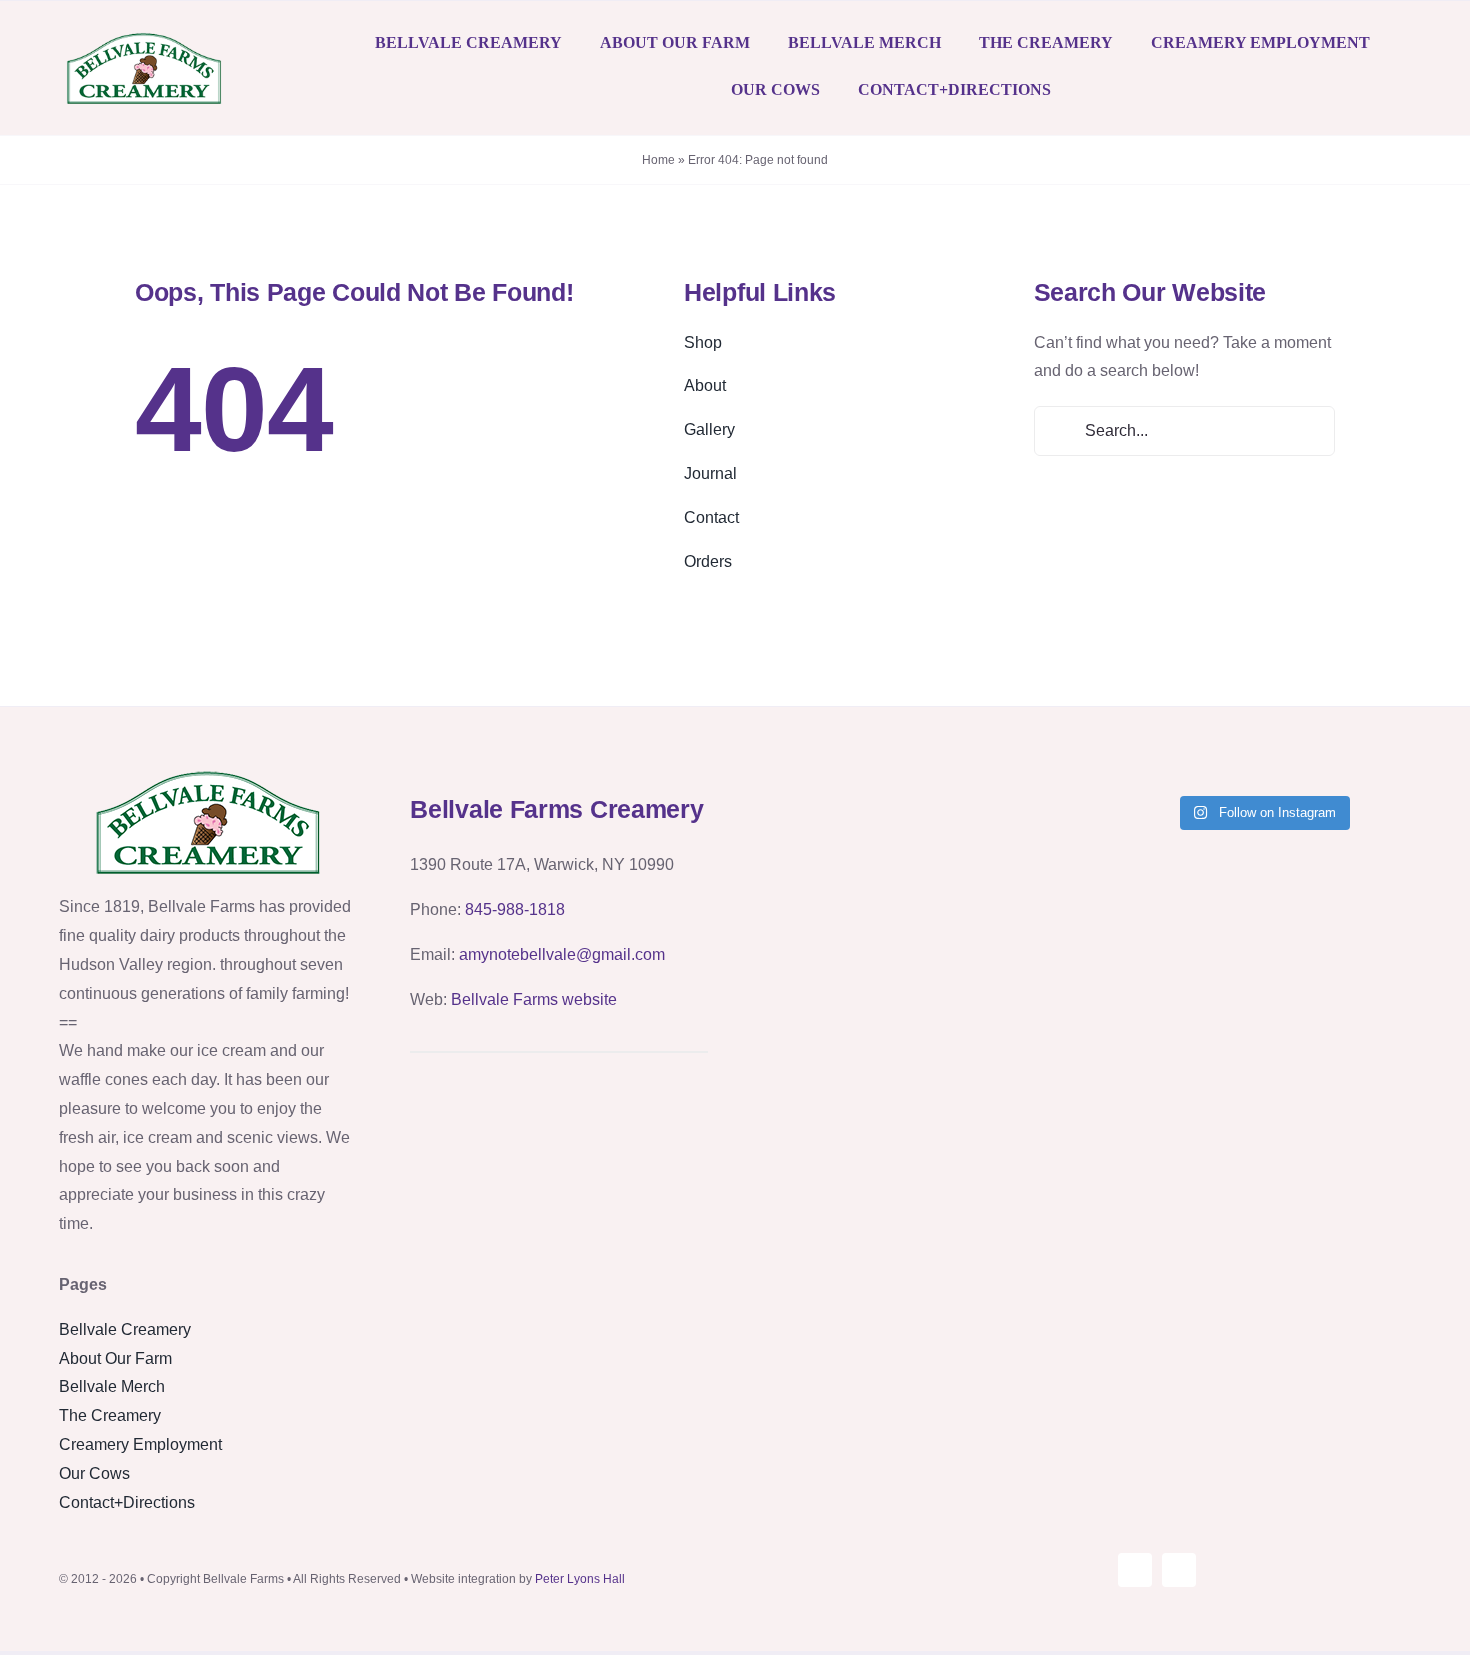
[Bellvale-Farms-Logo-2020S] (144, 37)
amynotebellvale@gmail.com (562, 954)
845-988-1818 (515, 909)
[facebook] (1179, 1570)
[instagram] (1135, 1570)
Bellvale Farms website (534, 999)
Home (658, 160)
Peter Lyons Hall (580, 1579)
